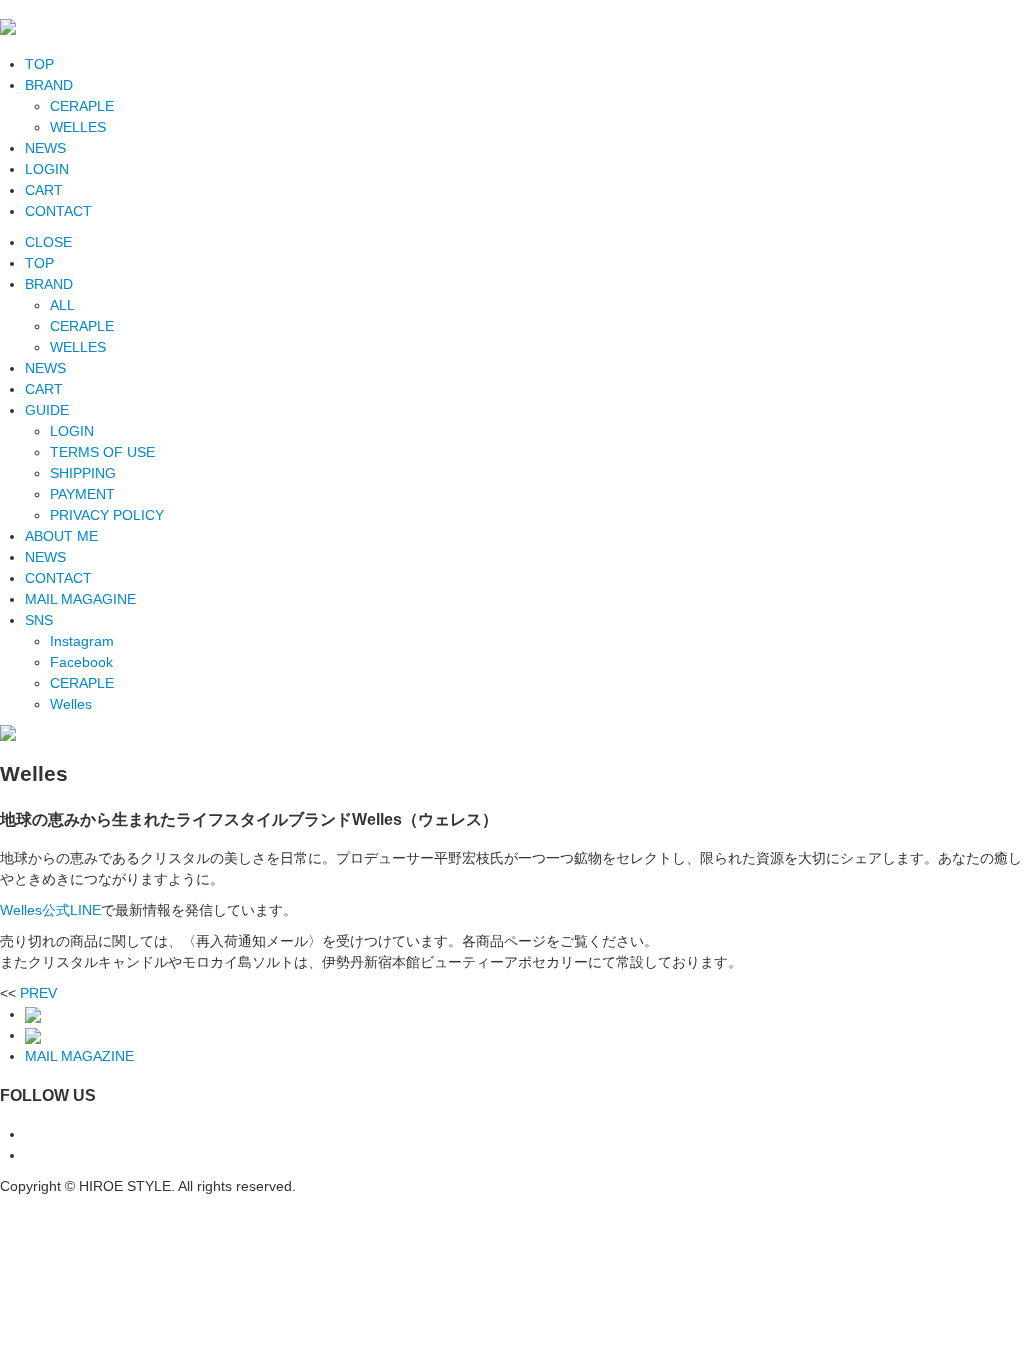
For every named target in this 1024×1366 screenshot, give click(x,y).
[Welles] (33, 1035)
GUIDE (47, 410)
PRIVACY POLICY (107, 515)
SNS (39, 620)
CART (44, 190)
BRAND (49, 85)
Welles (71, 704)
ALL (62, 305)
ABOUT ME (61, 536)
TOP (39, 64)
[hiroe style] (8, 24)
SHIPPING (83, 473)
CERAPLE (82, 106)
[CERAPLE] (33, 1014)
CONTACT (58, 211)
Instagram (82, 641)
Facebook (81, 662)
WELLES (78, 127)
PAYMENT (82, 494)
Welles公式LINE (50, 910)
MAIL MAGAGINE (80, 599)
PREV (38, 993)
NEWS (45, 148)
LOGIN (47, 169)
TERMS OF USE (102, 452)
